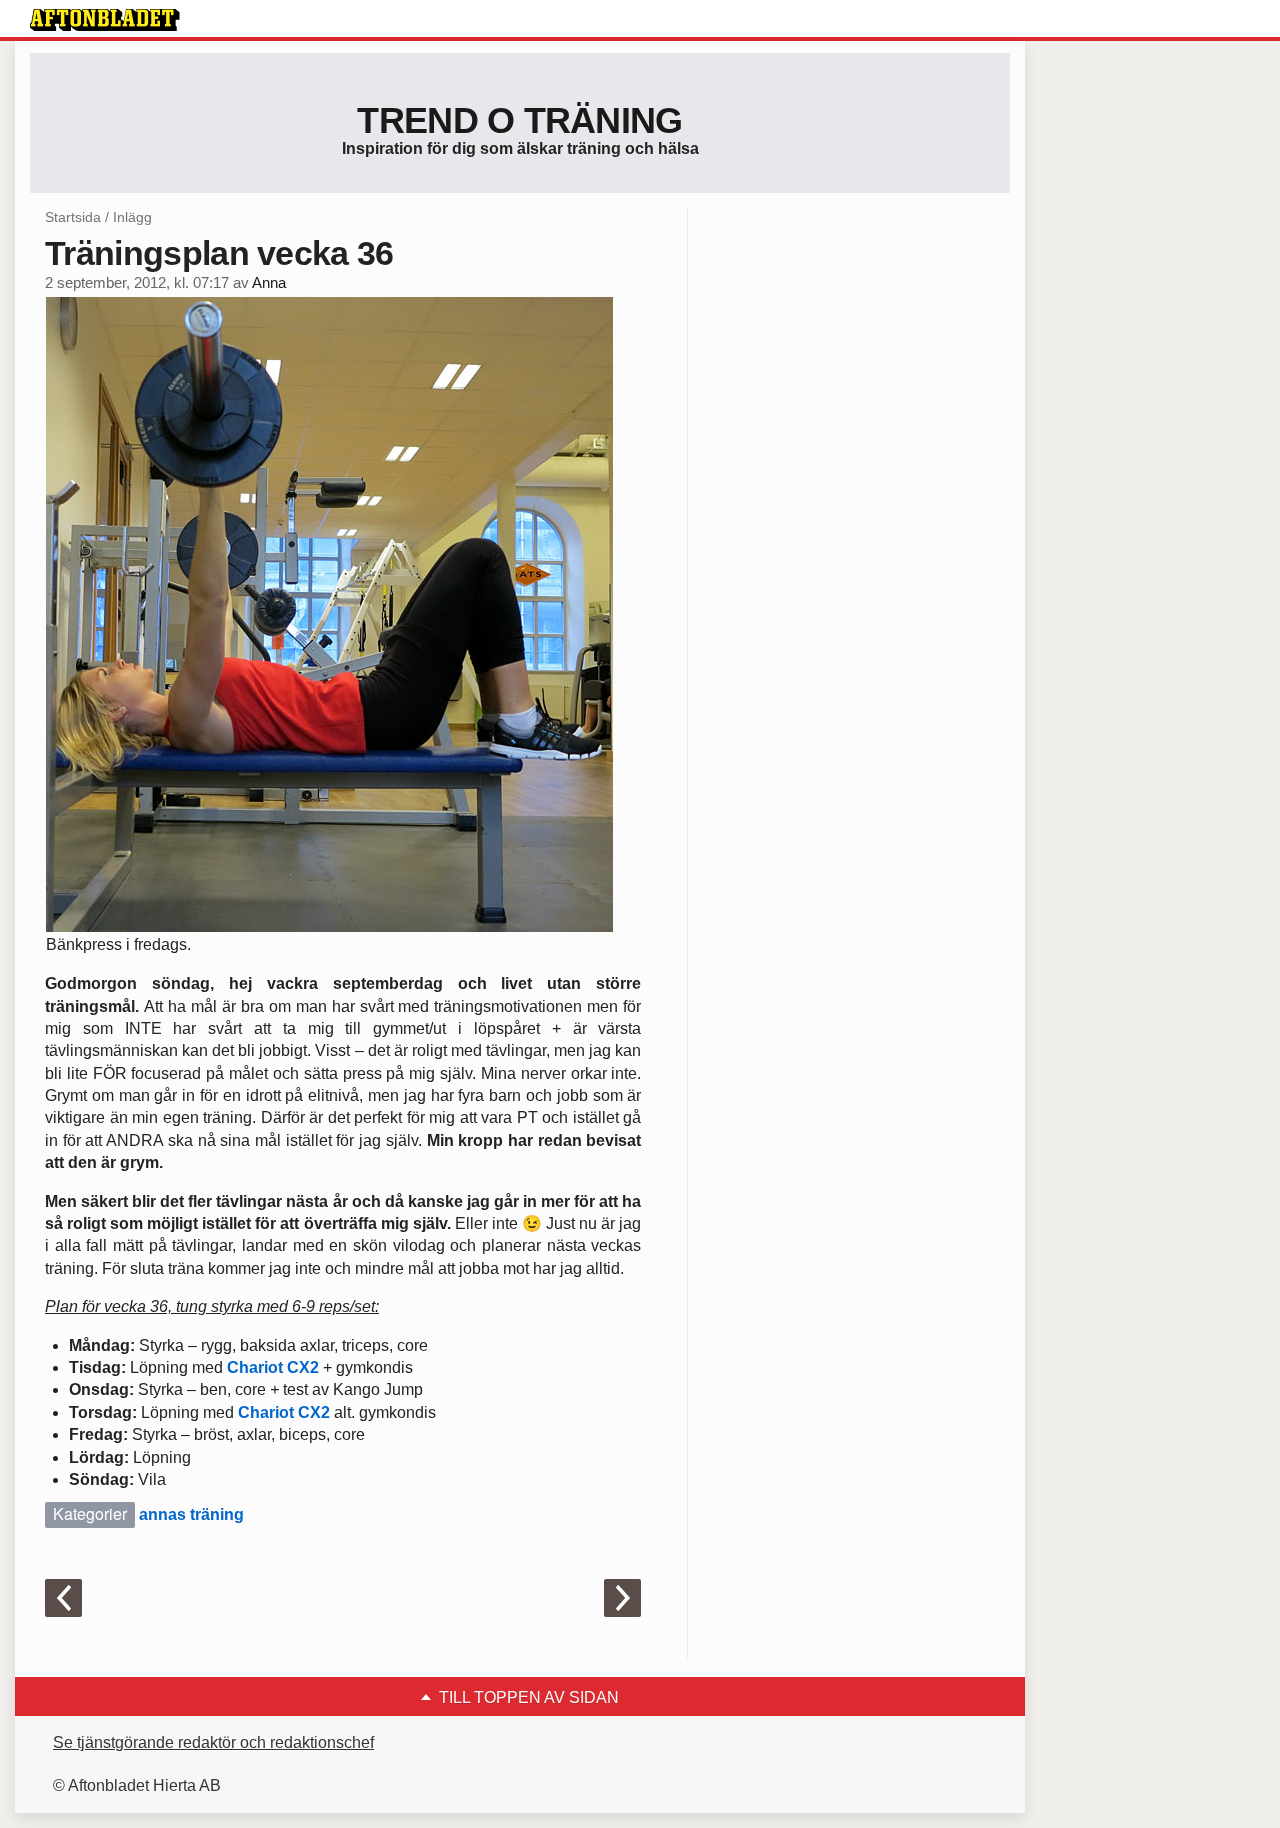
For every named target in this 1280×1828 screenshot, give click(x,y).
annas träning (191, 1514)
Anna (269, 283)
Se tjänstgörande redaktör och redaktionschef (213, 1742)
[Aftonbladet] (105, 20)
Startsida (73, 217)
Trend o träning (519, 120)
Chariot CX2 (273, 1367)
